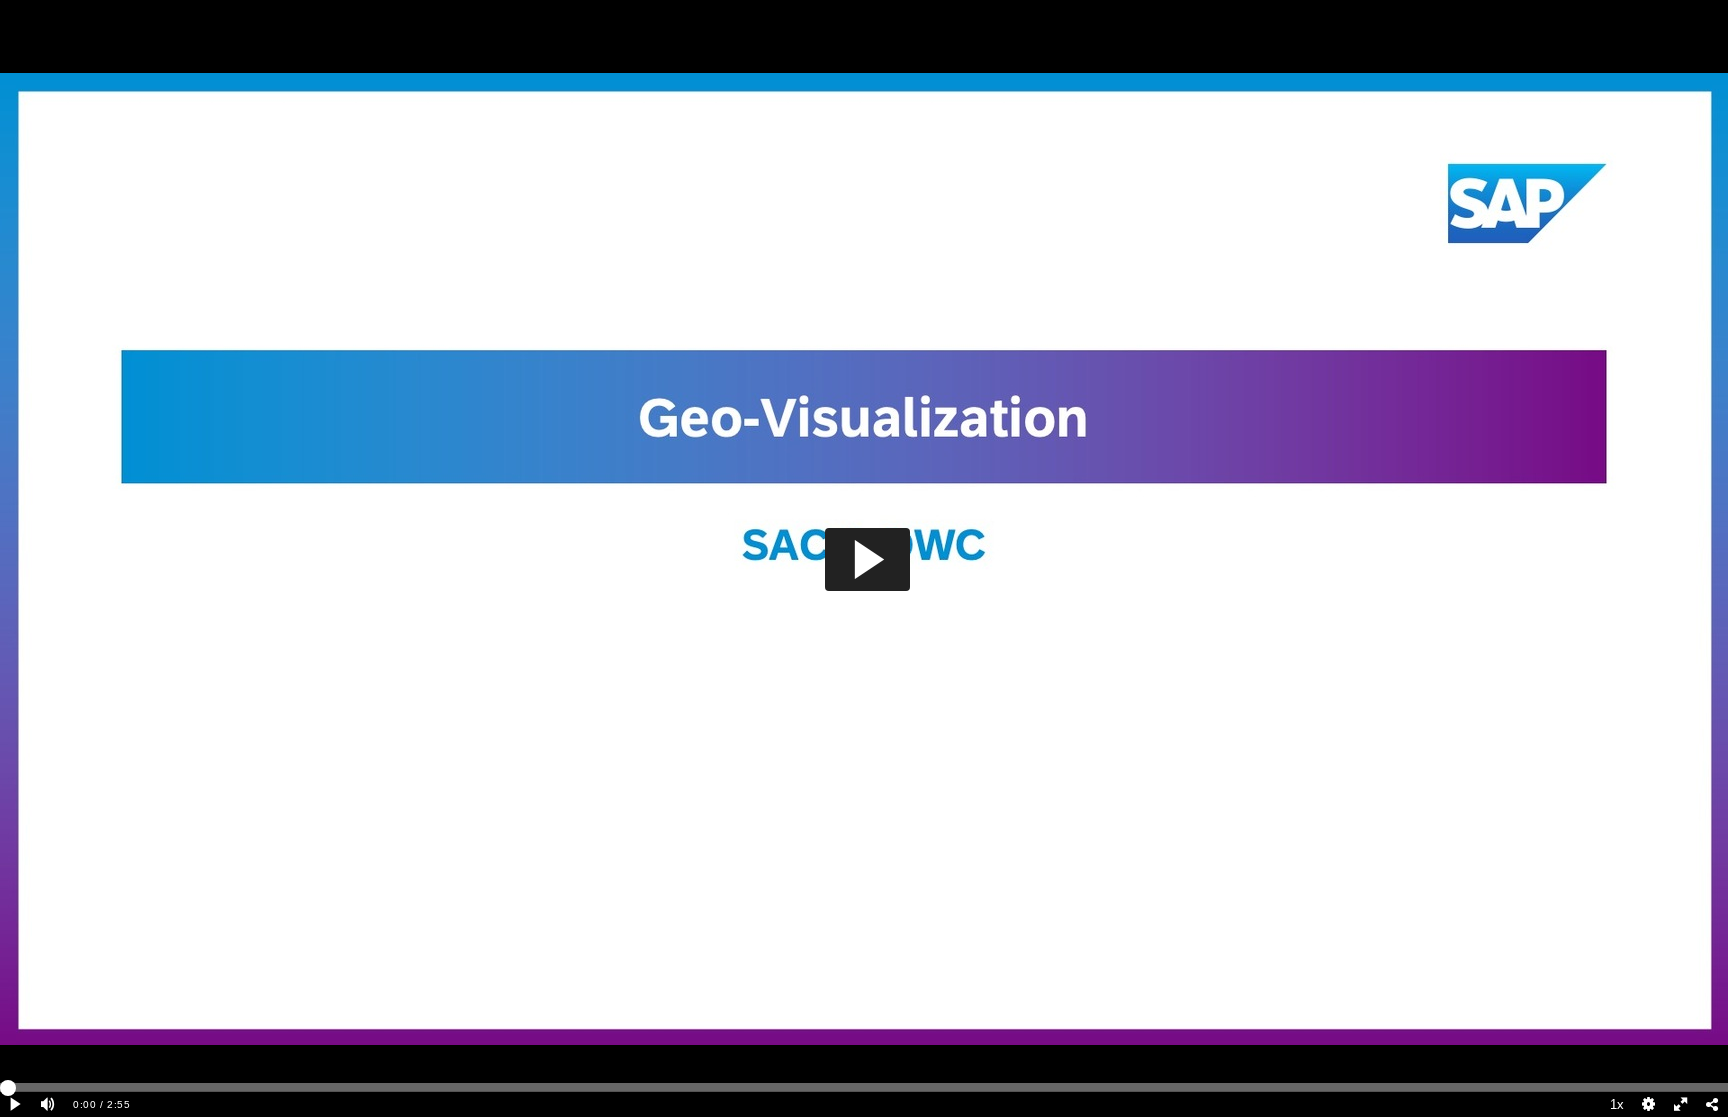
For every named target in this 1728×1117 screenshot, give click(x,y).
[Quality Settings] (1649, 1104)
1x (1617, 1104)
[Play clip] (16, 1104)
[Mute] (48, 1104)
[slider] (864, 1087)
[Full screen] (1681, 1104)
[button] (867, 559)
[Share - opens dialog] (1712, 1104)
